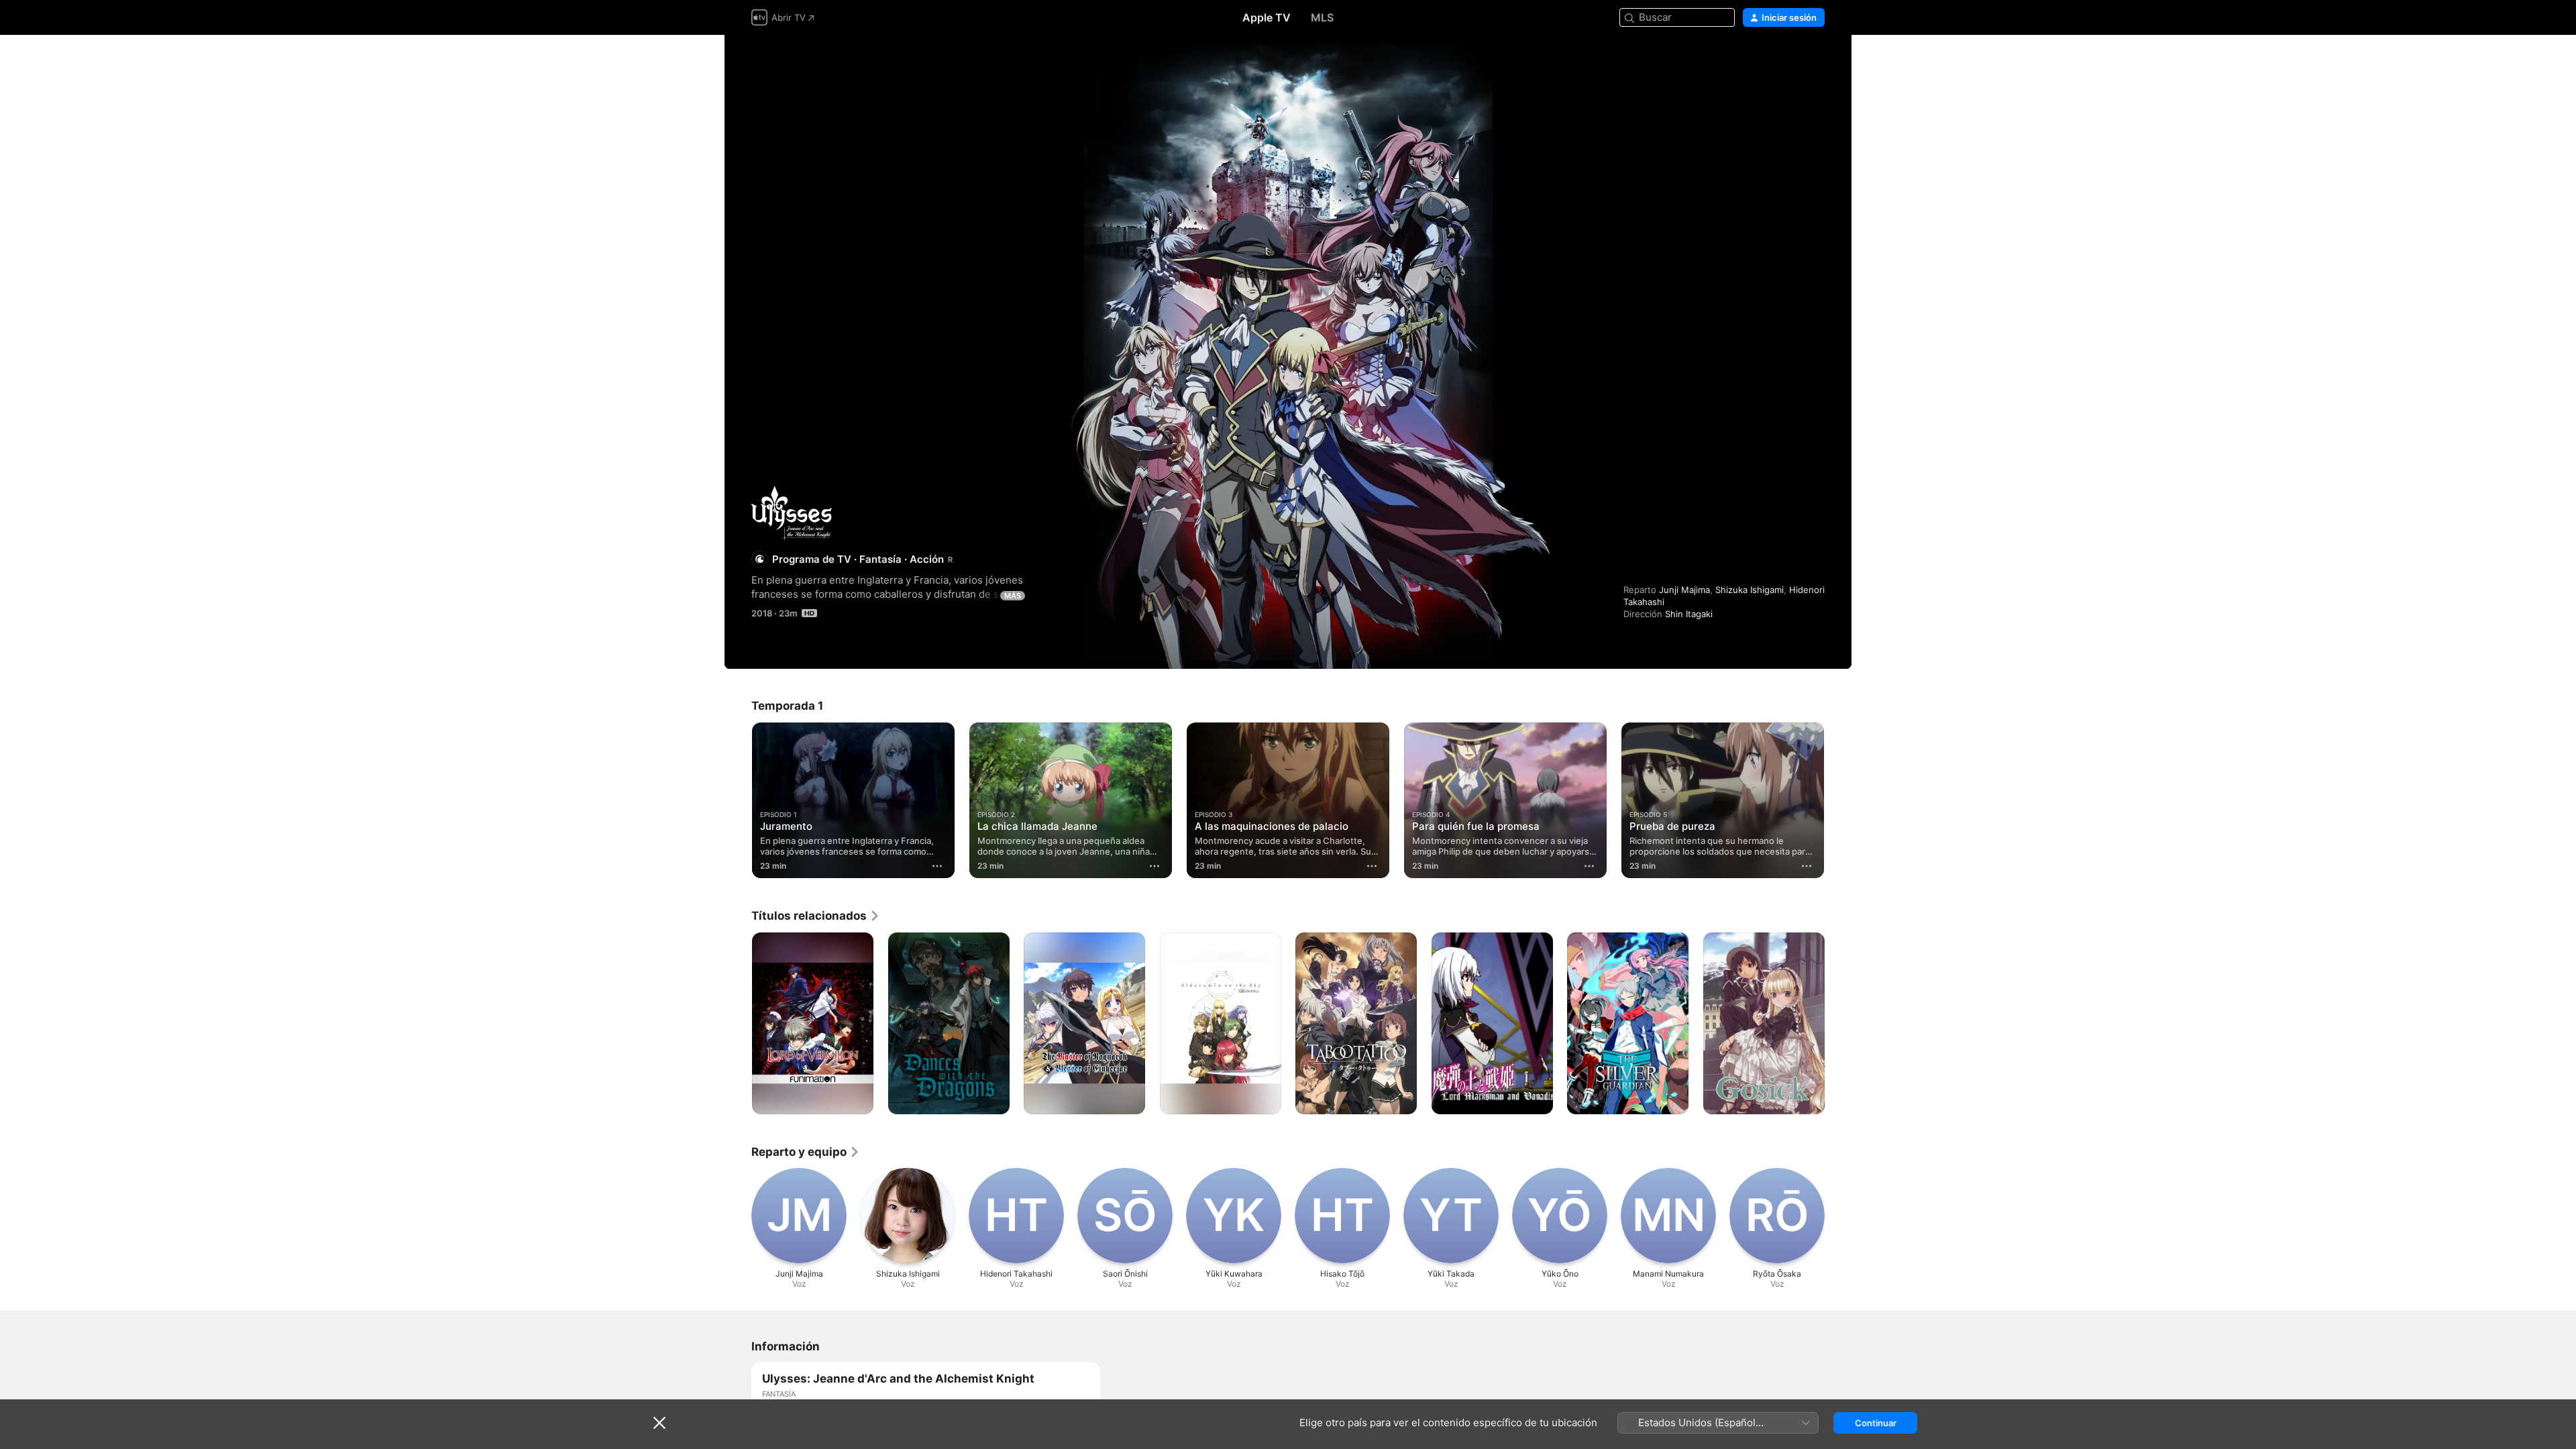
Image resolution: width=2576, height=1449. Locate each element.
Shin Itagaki (1689, 614)
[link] (816, 916)
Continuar (1876, 1423)
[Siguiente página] (1838, 800)
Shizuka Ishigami (1750, 590)
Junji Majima (1684, 590)
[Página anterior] (738, 800)
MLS (1322, 17)
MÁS (1013, 596)
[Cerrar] (659, 1423)
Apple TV (1267, 17)
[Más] (937, 866)
